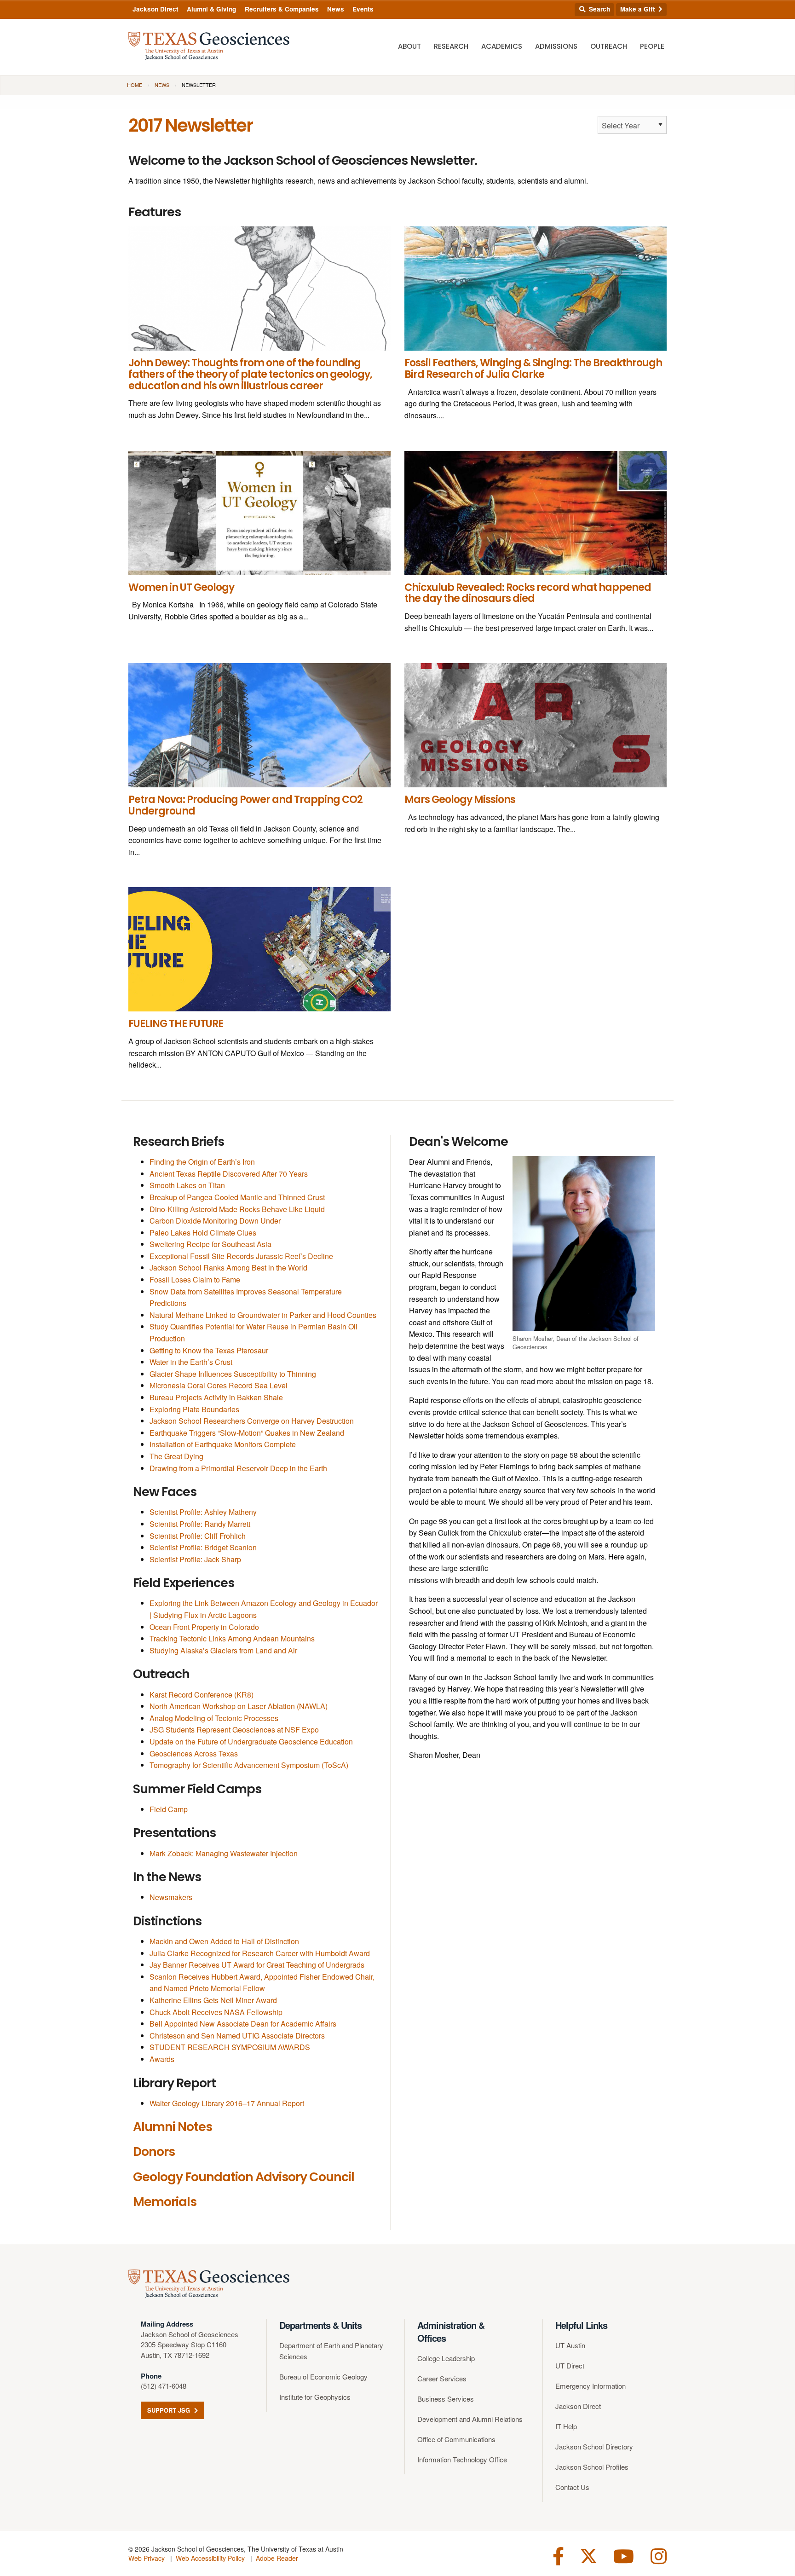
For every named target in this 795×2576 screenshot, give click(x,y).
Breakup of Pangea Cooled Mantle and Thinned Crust (237, 1197)
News (336, 9)
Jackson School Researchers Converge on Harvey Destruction (252, 1421)
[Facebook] (558, 2555)
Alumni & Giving (211, 9)
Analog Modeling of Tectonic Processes (214, 1718)
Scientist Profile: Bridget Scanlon (203, 1547)
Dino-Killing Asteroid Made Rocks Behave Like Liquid (237, 1209)
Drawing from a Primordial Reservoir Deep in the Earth (238, 1468)
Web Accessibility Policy (210, 2558)
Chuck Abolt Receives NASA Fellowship (216, 2012)
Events (363, 9)
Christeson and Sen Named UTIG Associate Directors (237, 2036)
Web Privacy (147, 2558)
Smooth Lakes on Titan (187, 1185)
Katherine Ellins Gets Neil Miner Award (213, 2000)
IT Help (566, 2426)
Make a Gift (639, 9)
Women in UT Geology (181, 587)
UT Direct (570, 2365)
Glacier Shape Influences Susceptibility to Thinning (233, 1374)
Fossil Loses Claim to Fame (195, 1279)
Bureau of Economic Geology (323, 2377)
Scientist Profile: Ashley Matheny (203, 1512)
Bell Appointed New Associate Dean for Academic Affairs (243, 2024)
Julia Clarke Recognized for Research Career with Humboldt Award (260, 1953)
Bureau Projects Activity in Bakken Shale (216, 1397)
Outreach (609, 46)
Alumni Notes (173, 2127)
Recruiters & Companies (282, 9)
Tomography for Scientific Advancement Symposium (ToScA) (249, 1765)
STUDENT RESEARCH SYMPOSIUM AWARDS (230, 2047)
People (652, 46)
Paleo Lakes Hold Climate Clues (203, 1233)
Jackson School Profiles (592, 2467)
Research (451, 46)
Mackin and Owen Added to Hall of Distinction (224, 1941)
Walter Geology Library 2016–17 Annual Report (227, 2103)
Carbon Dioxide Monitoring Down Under (215, 1221)
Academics (502, 46)
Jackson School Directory (594, 2446)
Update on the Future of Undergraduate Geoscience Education (251, 1741)
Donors (154, 2151)
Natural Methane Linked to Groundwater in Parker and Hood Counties (263, 1315)
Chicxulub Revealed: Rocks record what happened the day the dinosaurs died (528, 593)
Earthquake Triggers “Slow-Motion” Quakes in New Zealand (247, 1433)
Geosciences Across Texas (194, 1753)
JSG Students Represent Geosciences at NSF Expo (234, 1730)
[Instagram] (659, 2555)
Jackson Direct (156, 9)
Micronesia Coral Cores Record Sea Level (219, 1385)
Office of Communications (456, 2439)
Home (135, 85)
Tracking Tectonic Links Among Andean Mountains (232, 1638)
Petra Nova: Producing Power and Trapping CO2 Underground (245, 805)
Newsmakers (171, 1897)
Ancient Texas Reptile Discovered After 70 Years (229, 1174)
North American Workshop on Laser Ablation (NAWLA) (239, 1706)
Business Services (446, 2399)
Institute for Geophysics (315, 2397)
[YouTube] (624, 2555)
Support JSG (170, 2410)
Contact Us (572, 2487)
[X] (589, 2555)
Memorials (165, 2202)
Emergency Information (590, 2386)
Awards (162, 2059)
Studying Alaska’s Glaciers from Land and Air (223, 1650)
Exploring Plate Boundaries (194, 1409)
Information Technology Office (462, 2459)
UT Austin (570, 2345)
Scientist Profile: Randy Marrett (200, 1524)
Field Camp (169, 1809)
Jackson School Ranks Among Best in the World (228, 1268)
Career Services (442, 2378)
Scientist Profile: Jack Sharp (195, 1559)
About (409, 46)
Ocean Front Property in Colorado (204, 1627)
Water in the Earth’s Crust (191, 1362)
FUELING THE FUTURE (176, 1024)
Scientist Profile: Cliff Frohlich (198, 1536)
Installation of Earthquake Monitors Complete (223, 1444)
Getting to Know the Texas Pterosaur (209, 1350)
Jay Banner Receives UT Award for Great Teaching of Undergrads (257, 1965)
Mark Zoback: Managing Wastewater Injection (224, 1853)
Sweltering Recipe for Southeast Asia (210, 1244)
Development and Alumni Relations (470, 2419)
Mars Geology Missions (460, 800)
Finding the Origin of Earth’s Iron (202, 1162)
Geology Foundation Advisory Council (244, 2177)
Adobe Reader (277, 2558)
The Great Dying (176, 1456)
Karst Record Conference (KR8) (202, 1695)
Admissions (556, 46)
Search (599, 9)
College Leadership (446, 2358)
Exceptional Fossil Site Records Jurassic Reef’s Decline (241, 1256)
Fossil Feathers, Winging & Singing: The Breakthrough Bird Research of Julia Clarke (533, 369)
